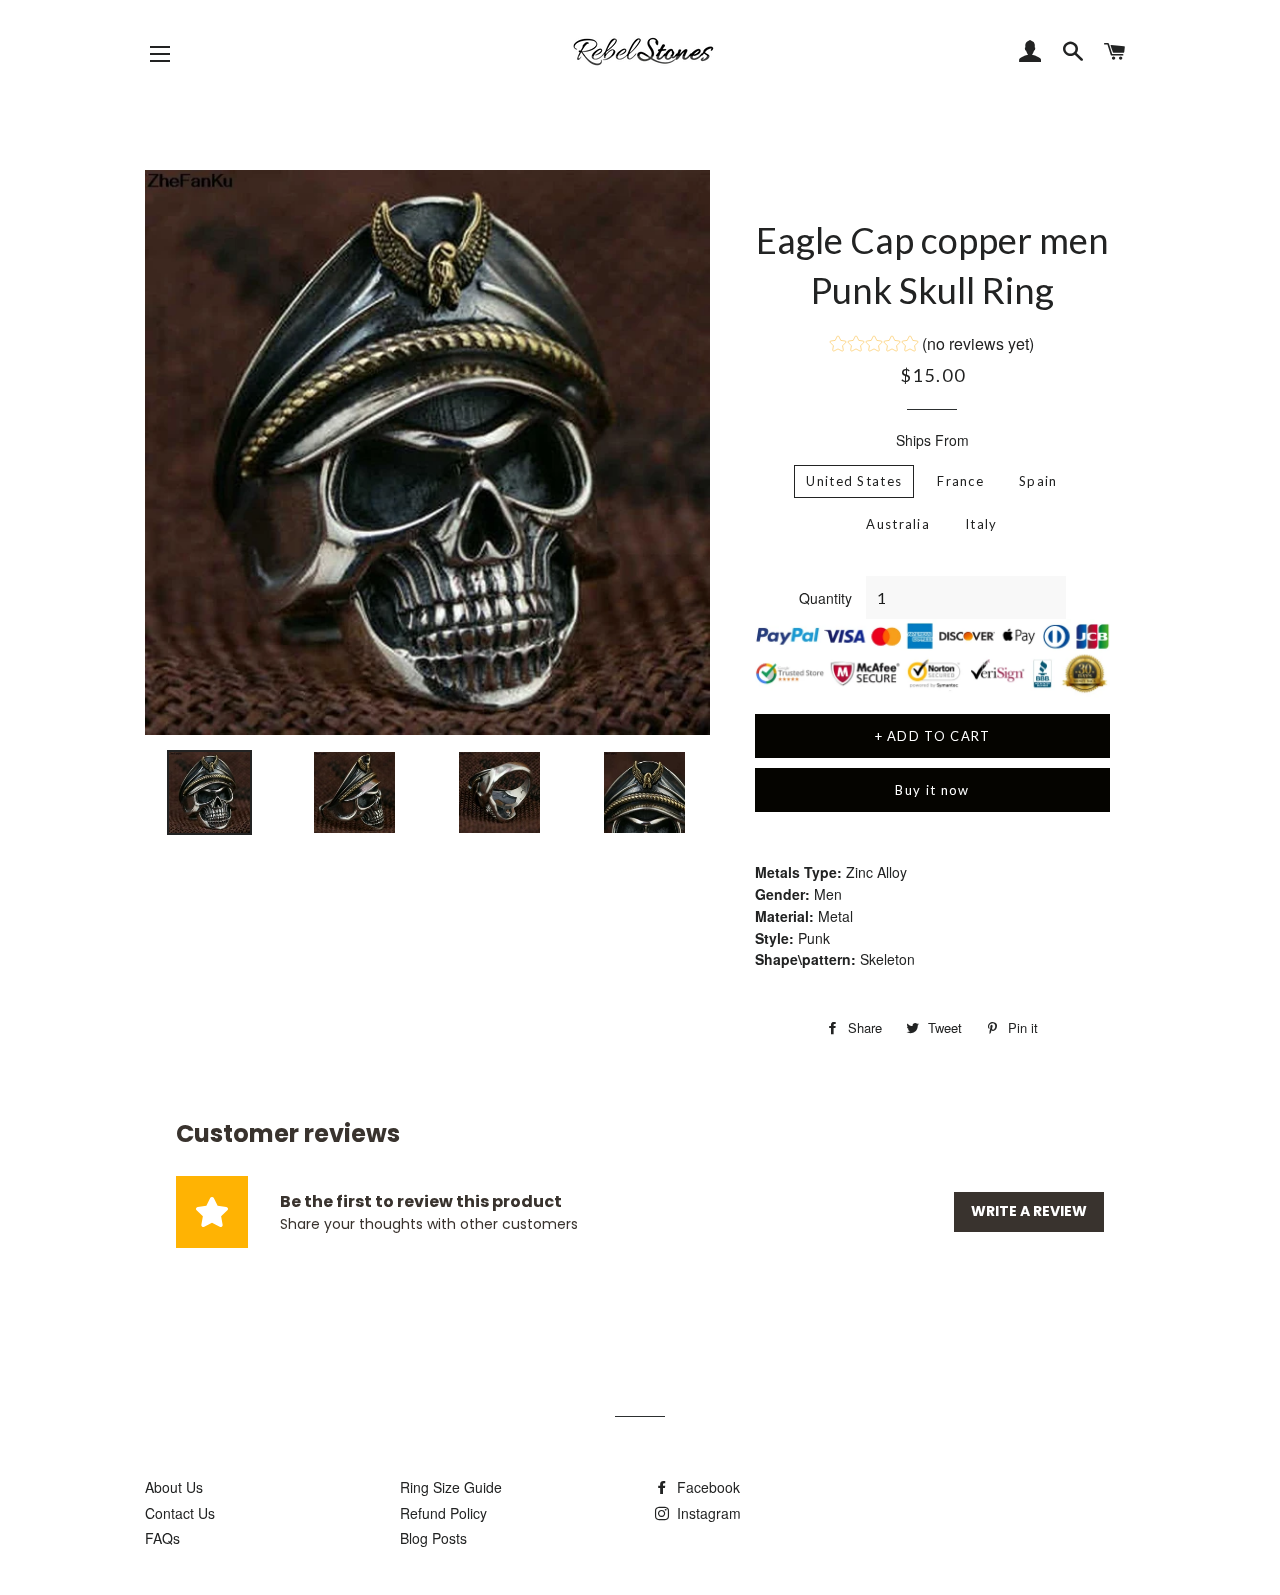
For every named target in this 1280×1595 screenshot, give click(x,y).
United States (854, 481)
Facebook (706, 1487)
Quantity (825, 598)
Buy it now (932, 790)
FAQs (162, 1538)
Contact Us (180, 1513)
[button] (932, 346)
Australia (898, 524)
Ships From (932, 440)
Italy (981, 524)
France (960, 481)
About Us (174, 1487)
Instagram (707, 1513)
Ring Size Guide (451, 1487)
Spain (1038, 481)
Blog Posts (433, 1538)
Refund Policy (443, 1513)
